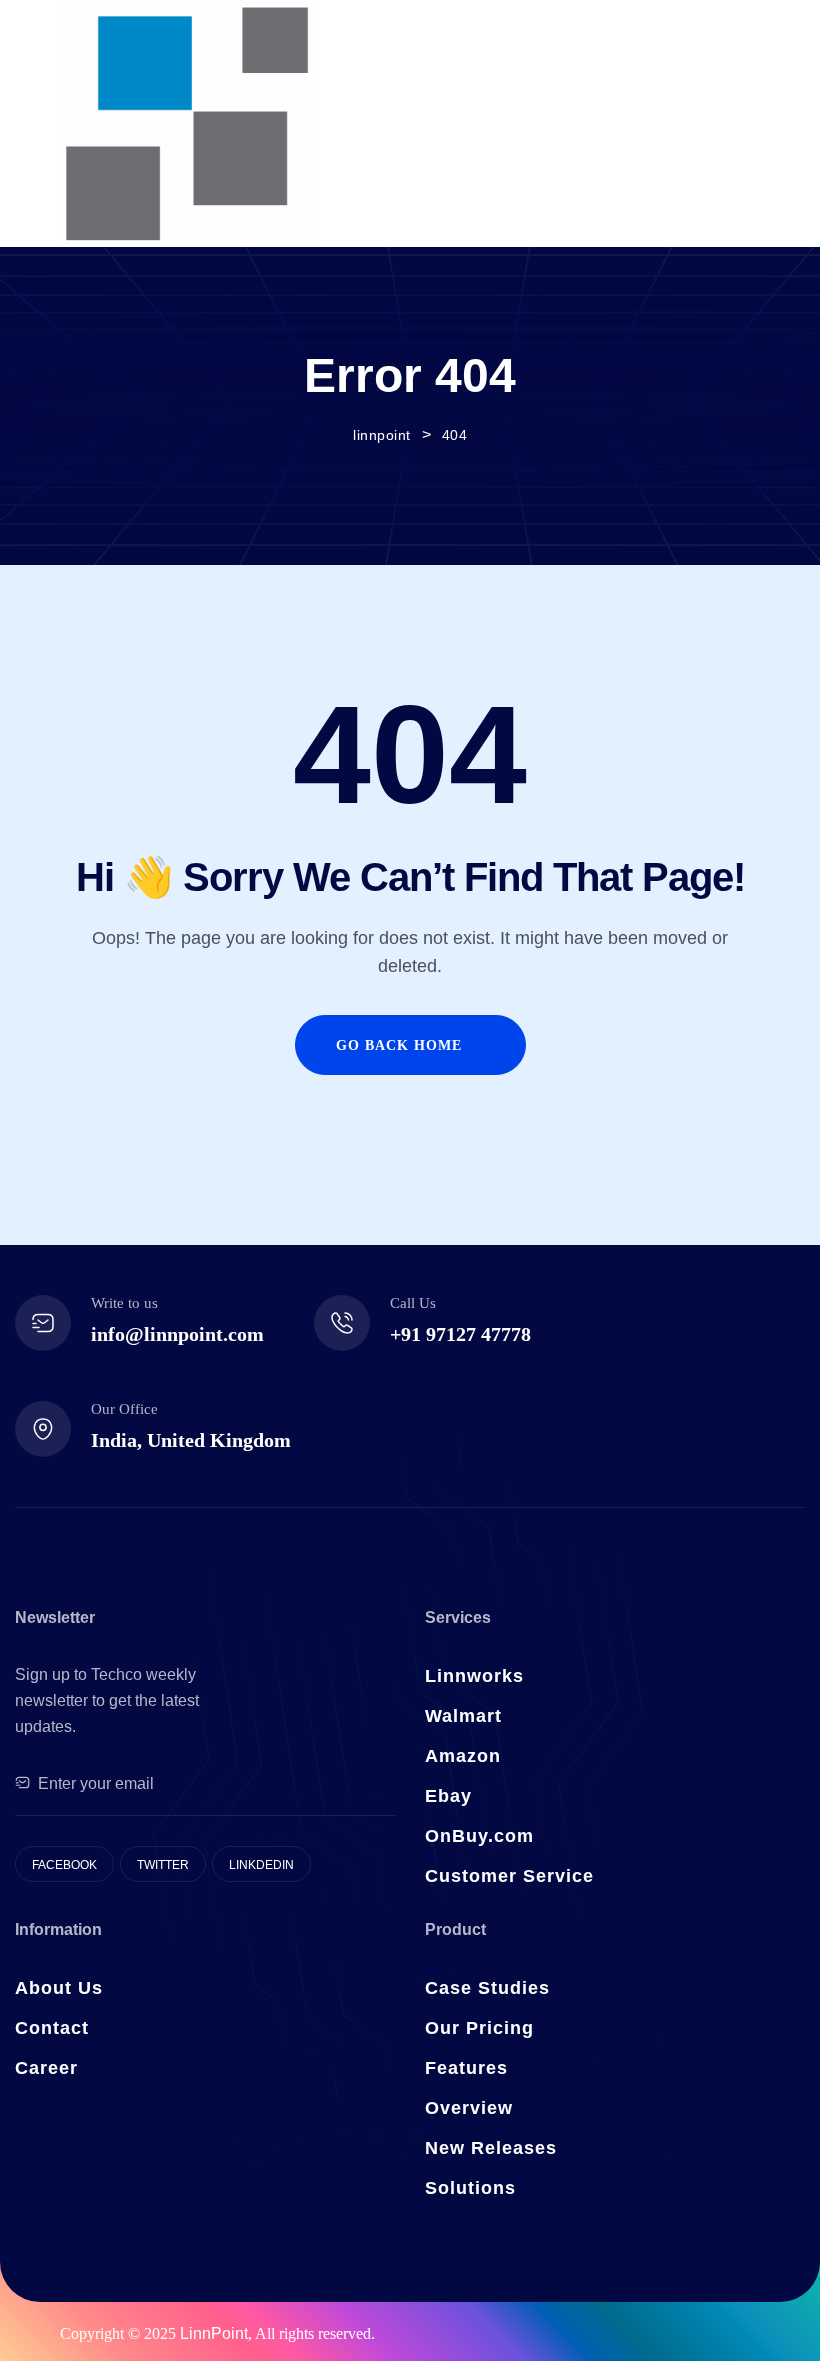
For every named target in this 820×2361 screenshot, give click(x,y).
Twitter (163, 1865)
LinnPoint (214, 2333)
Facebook (64, 1865)
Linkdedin (261, 1865)
